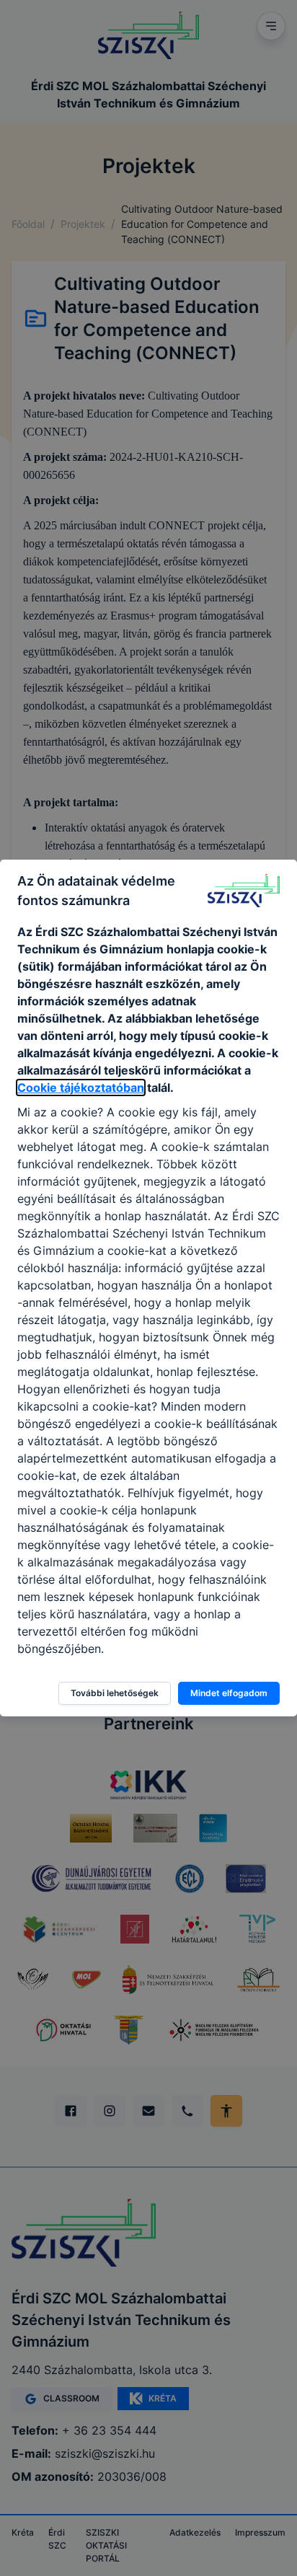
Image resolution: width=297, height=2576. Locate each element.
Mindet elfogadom (229, 1693)
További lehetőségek (115, 1693)
